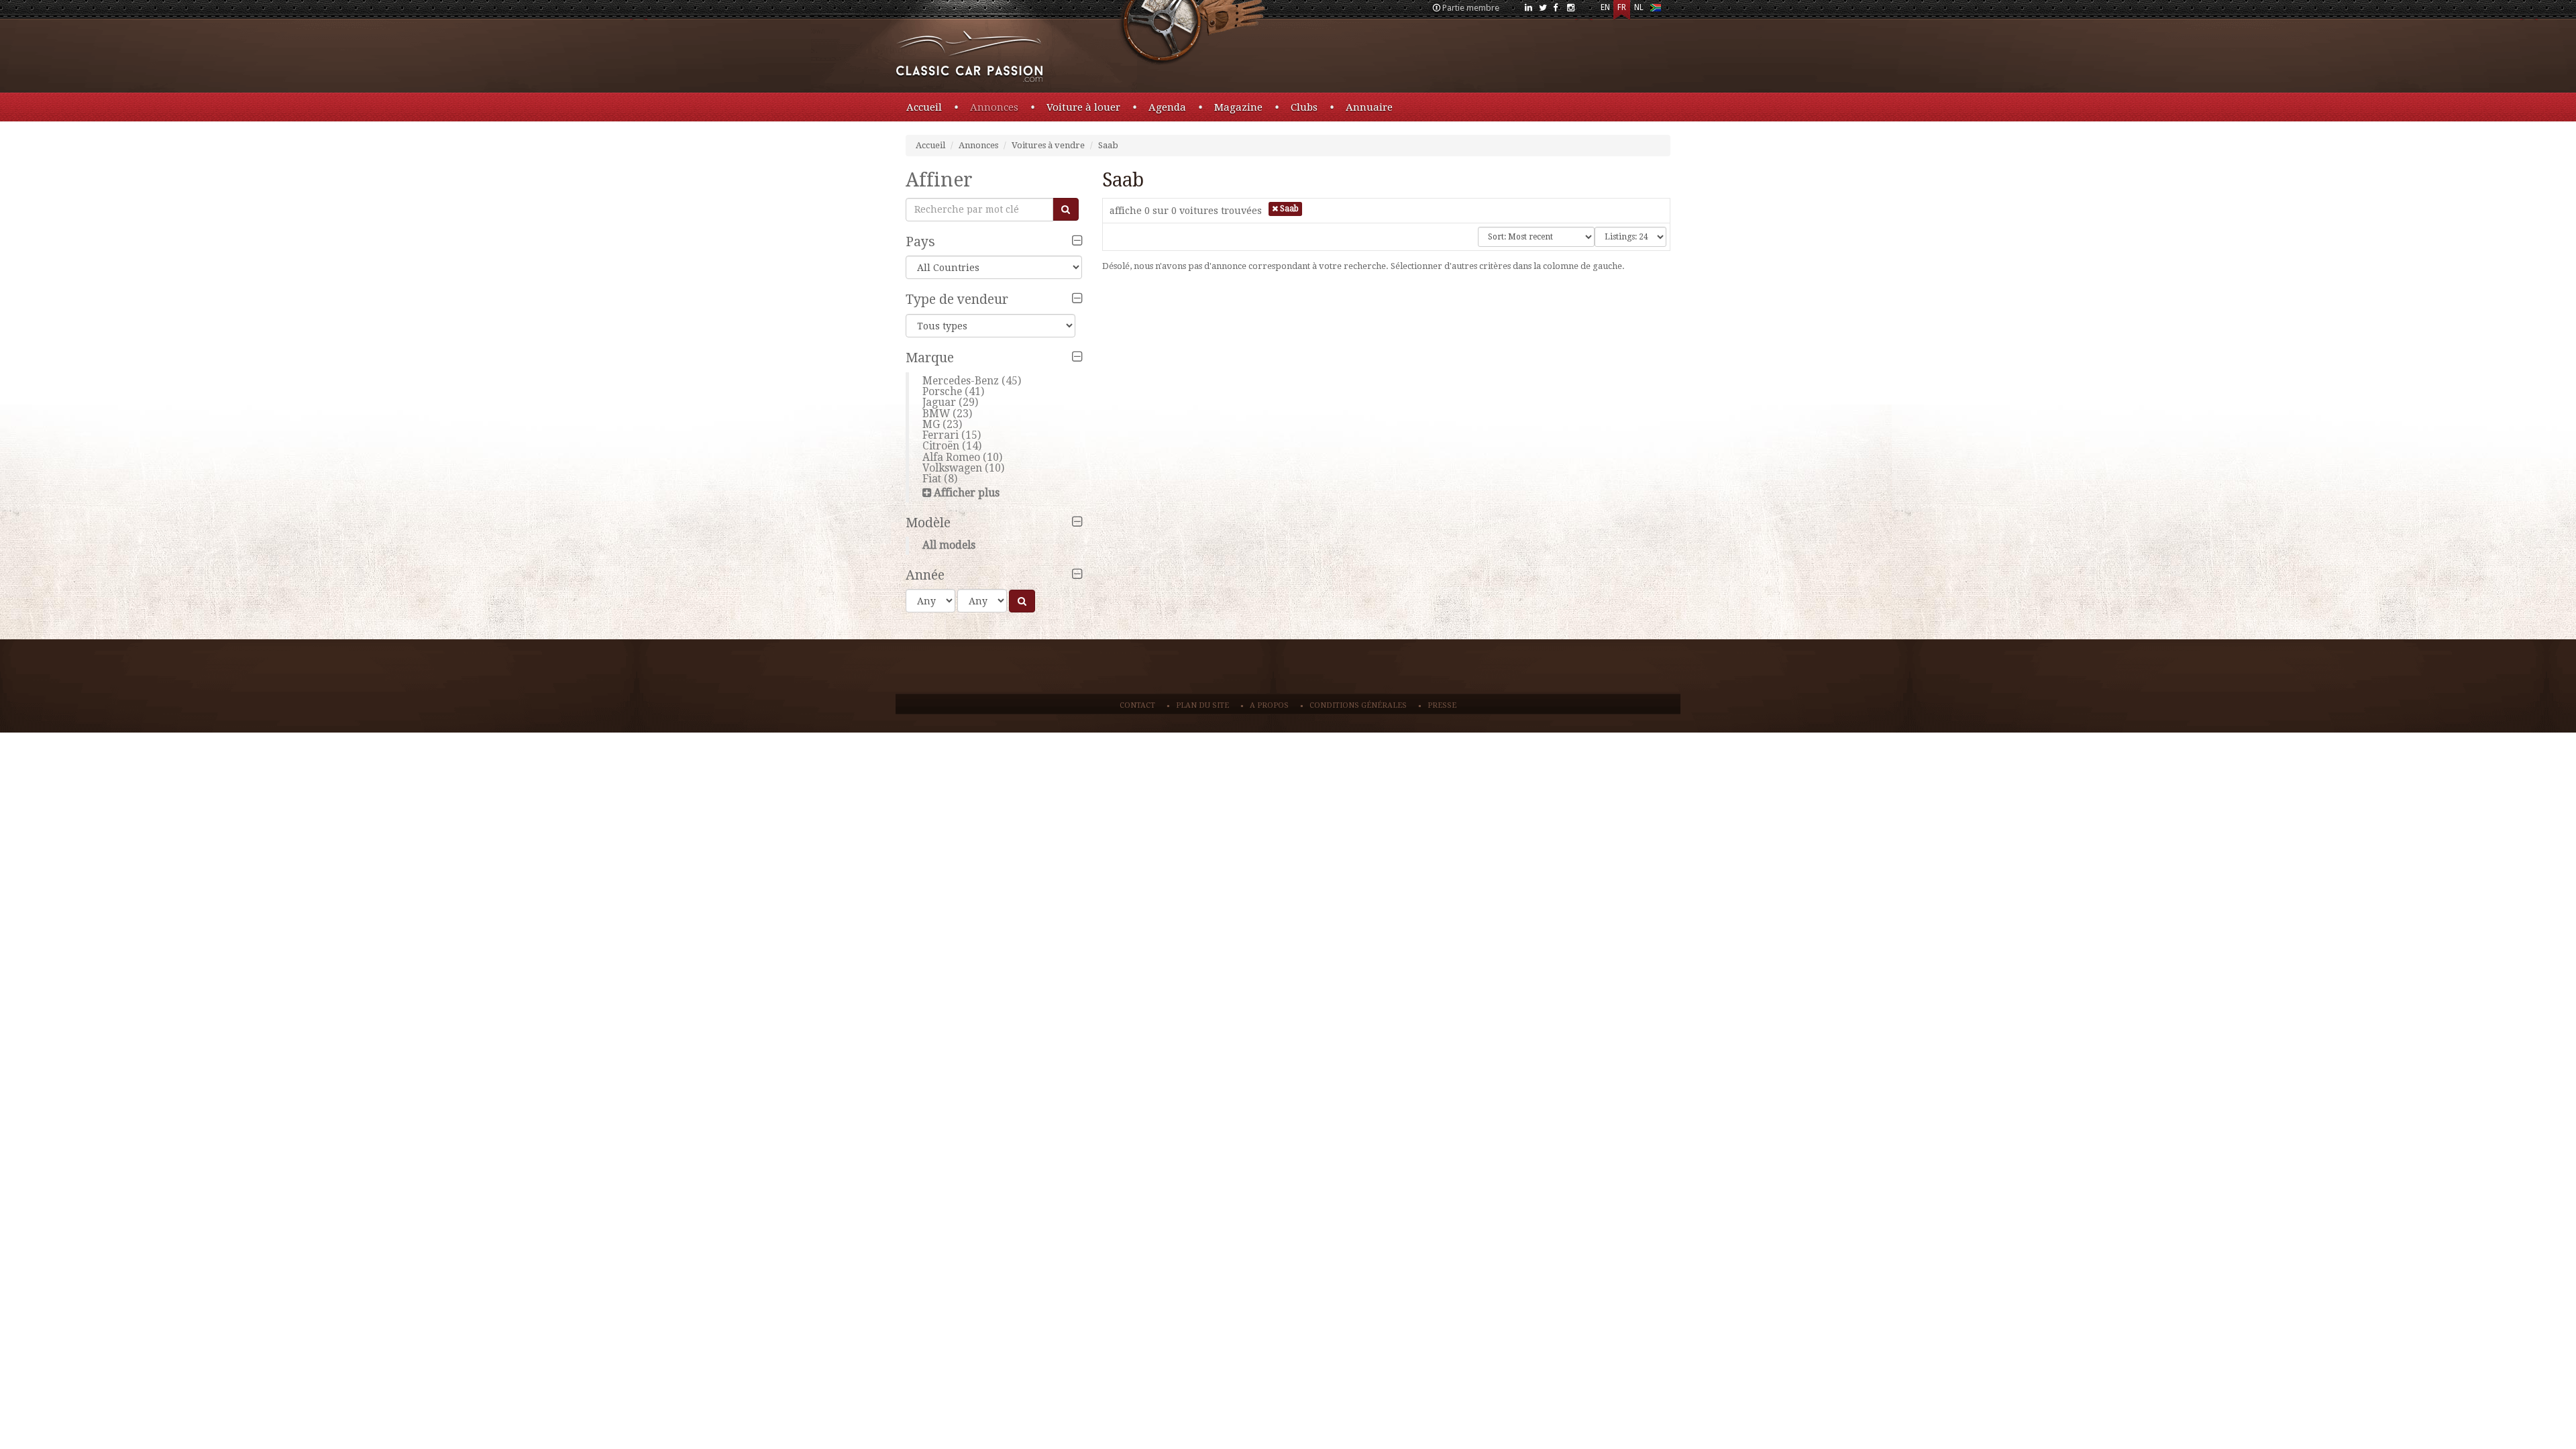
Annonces (994, 107)
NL (1639, 7)
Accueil (924, 107)
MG (931, 424)
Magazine (1238, 107)
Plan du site (1202, 705)
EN (1605, 7)
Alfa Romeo (951, 457)
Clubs (1304, 107)
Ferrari (941, 435)
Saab (1108, 145)
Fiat (932, 479)
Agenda (1167, 107)
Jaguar (939, 402)
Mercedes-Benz (961, 381)
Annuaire (1369, 107)
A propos (1269, 705)
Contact (1137, 705)
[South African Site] (1655, 10)
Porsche (942, 391)
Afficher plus (967, 493)
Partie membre (1471, 8)
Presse (1442, 705)
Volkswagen (952, 468)
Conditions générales (1358, 705)
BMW (936, 414)
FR (1622, 7)
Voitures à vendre (1048, 145)
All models (949, 545)
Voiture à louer (1083, 107)
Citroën (941, 446)
